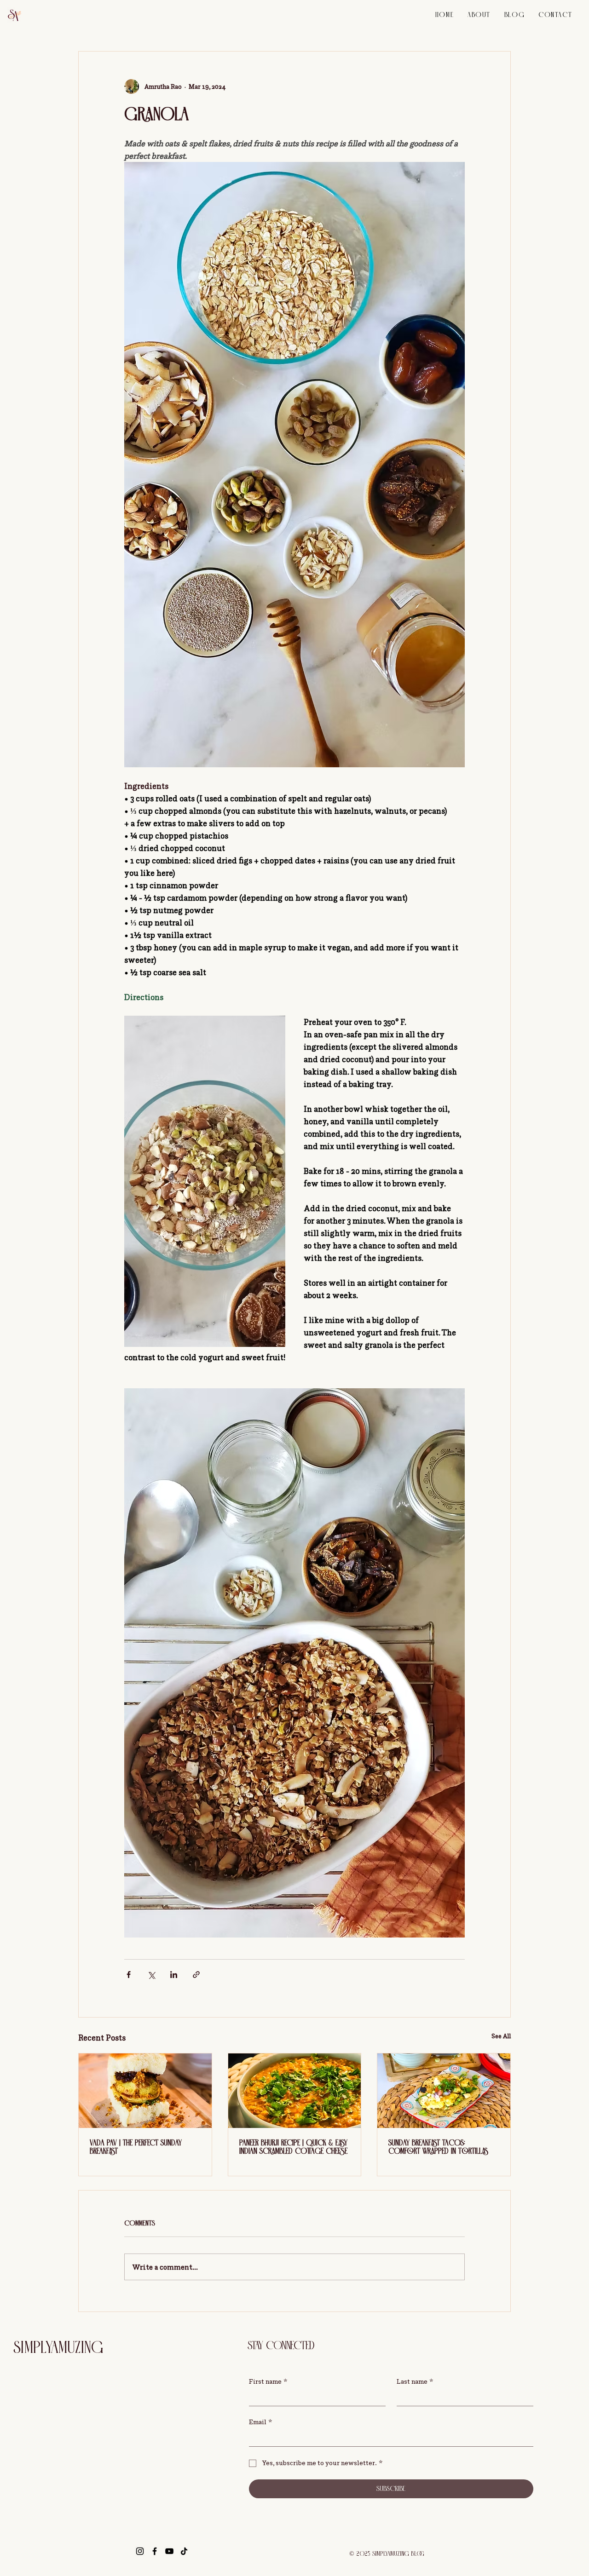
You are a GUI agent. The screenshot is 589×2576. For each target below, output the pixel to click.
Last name (415, 2381)
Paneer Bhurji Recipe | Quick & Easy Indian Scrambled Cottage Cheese (293, 2147)
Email (261, 2422)
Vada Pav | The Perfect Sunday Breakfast (136, 2147)
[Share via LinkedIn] (174, 1975)
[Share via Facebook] (129, 1975)
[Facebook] (155, 2551)
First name (268, 2381)
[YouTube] (169, 2551)
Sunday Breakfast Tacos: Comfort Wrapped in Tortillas (438, 2147)
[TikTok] (184, 2551)
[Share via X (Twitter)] (151, 1975)
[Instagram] (140, 2551)
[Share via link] (196, 1975)
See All (501, 2036)
